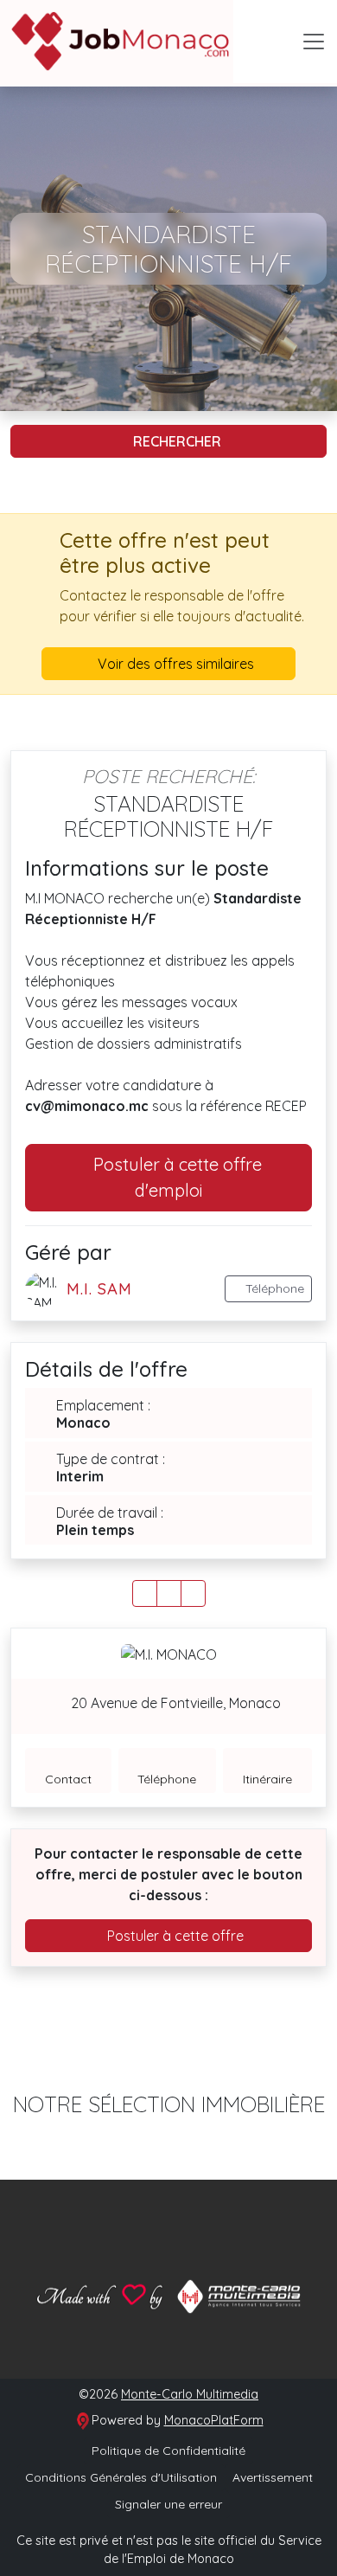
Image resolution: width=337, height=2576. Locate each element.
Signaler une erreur (168, 2504)
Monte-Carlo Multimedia (190, 2394)
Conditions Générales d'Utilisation (121, 2477)
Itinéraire (267, 1779)
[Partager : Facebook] (145, 1593)
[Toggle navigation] (314, 42)
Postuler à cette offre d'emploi (175, 1177)
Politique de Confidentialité (168, 2451)
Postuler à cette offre (174, 1936)
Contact (68, 1779)
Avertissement (273, 2477)
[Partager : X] (169, 1593)
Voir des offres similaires (174, 664)
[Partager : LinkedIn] (193, 1593)
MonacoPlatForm (214, 2420)
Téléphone (273, 1288)
